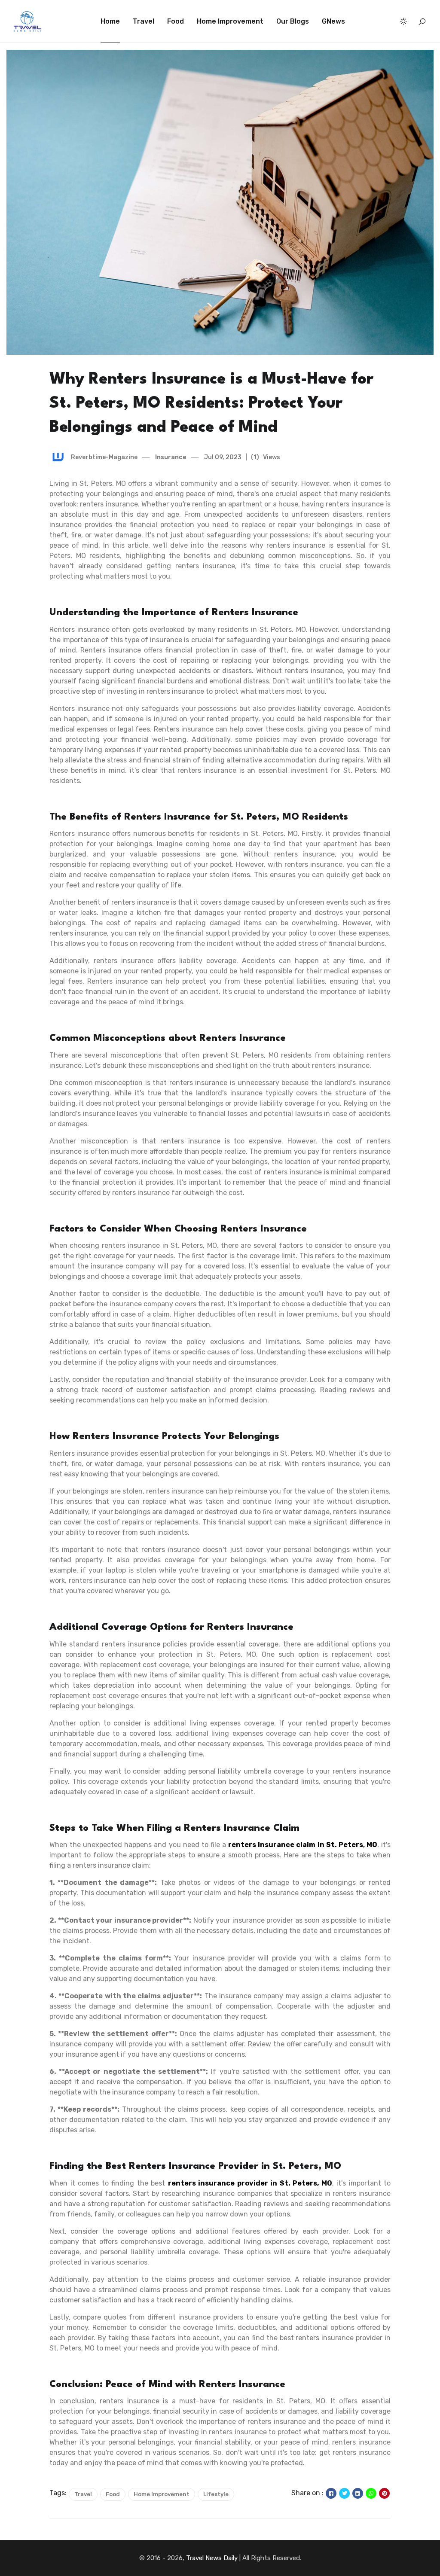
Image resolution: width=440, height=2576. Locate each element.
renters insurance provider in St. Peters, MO (250, 2183)
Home (110, 21)
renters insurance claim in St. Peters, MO (303, 1845)
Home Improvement (230, 21)
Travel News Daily (212, 2558)
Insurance (170, 457)
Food (176, 21)
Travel (144, 21)
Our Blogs (293, 21)
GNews (333, 21)
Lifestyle (216, 2494)
